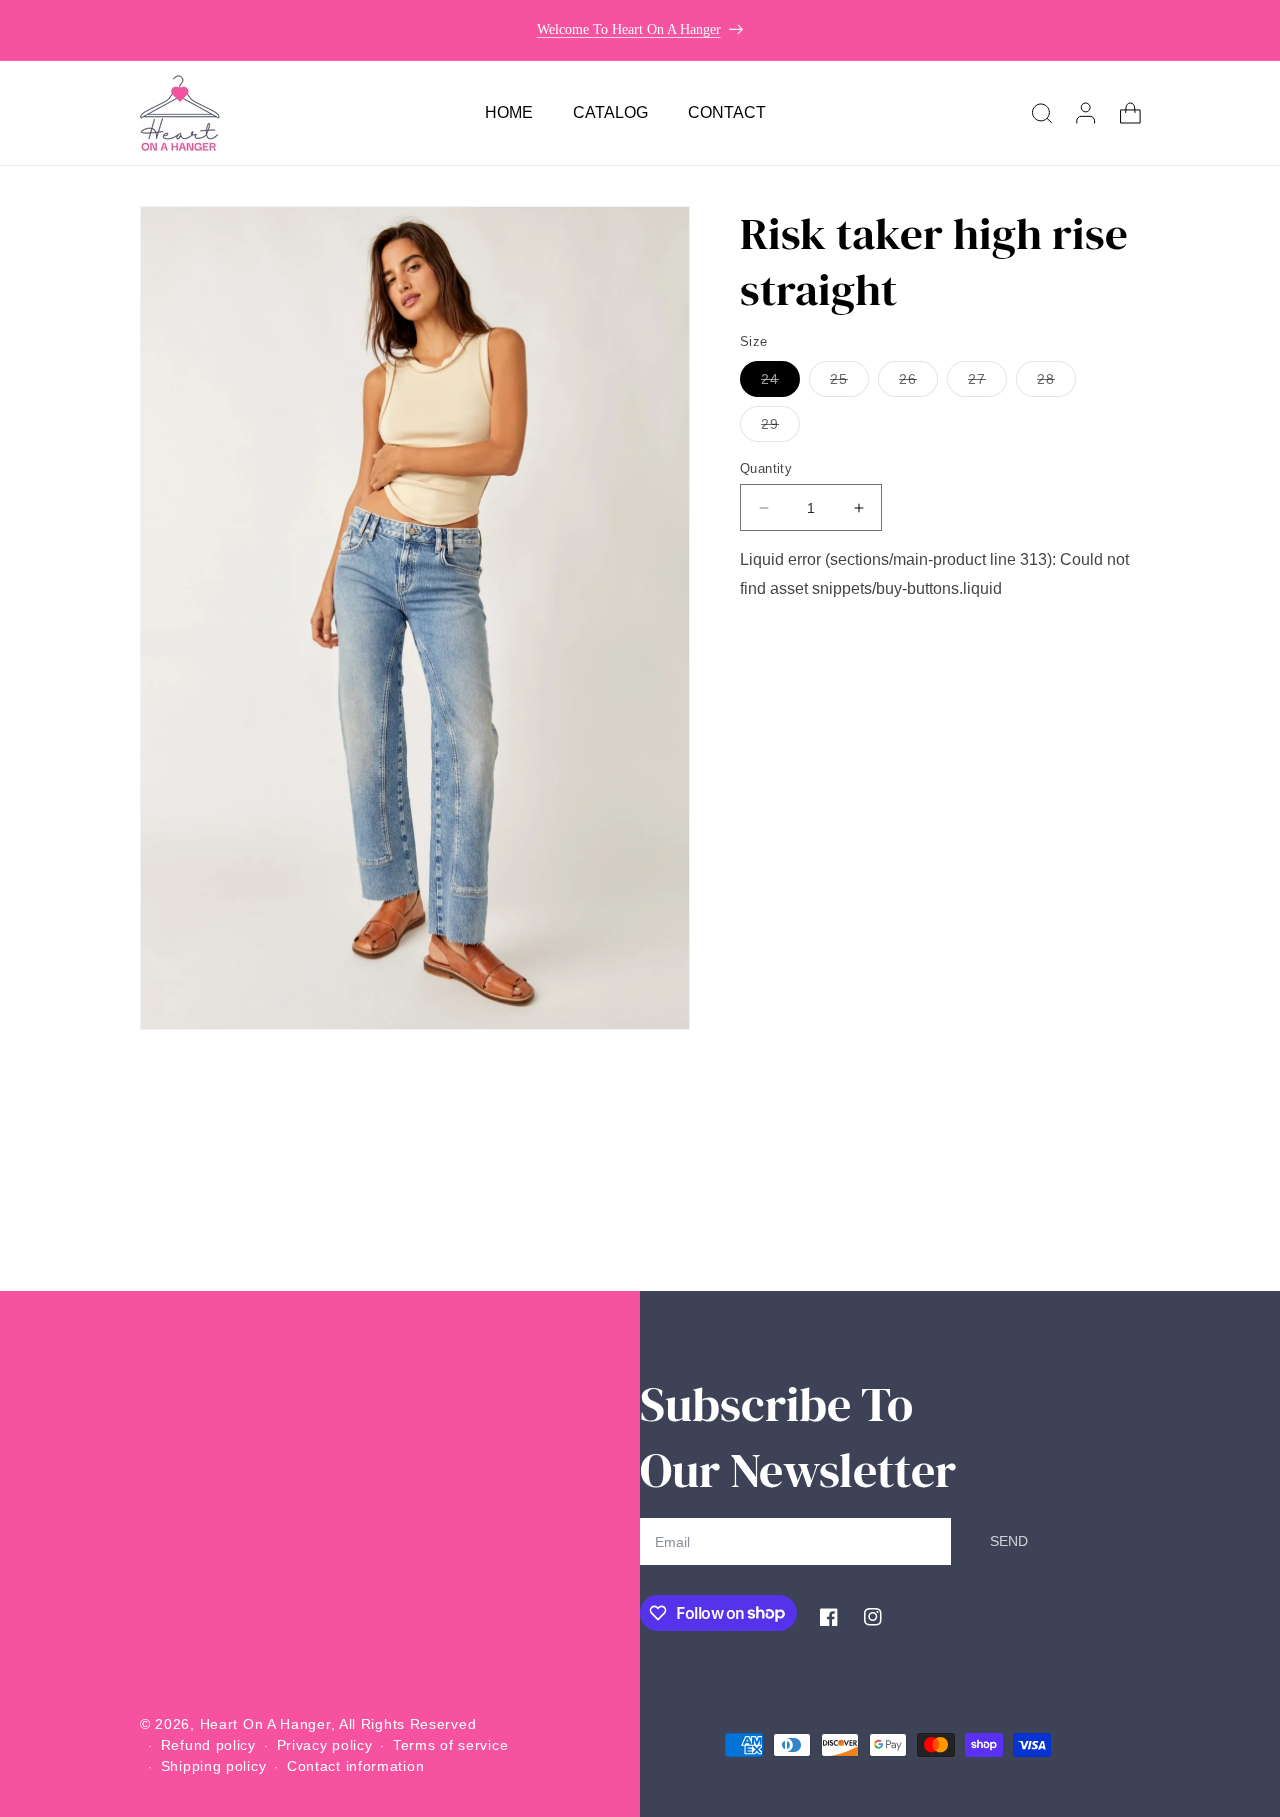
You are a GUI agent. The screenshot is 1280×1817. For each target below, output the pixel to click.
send (1009, 1541)
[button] (1042, 113)
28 (1056, 383)
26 (918, 383)
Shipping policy (214, 1766)
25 (849, 383)
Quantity (766, 468)
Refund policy (208, 1745)
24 (780, 383)
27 (987, 383)
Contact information (355, 1766)
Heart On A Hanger (265, 1724)
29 (780, 428)
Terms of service (450, 1745)
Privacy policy (325, 1745)
